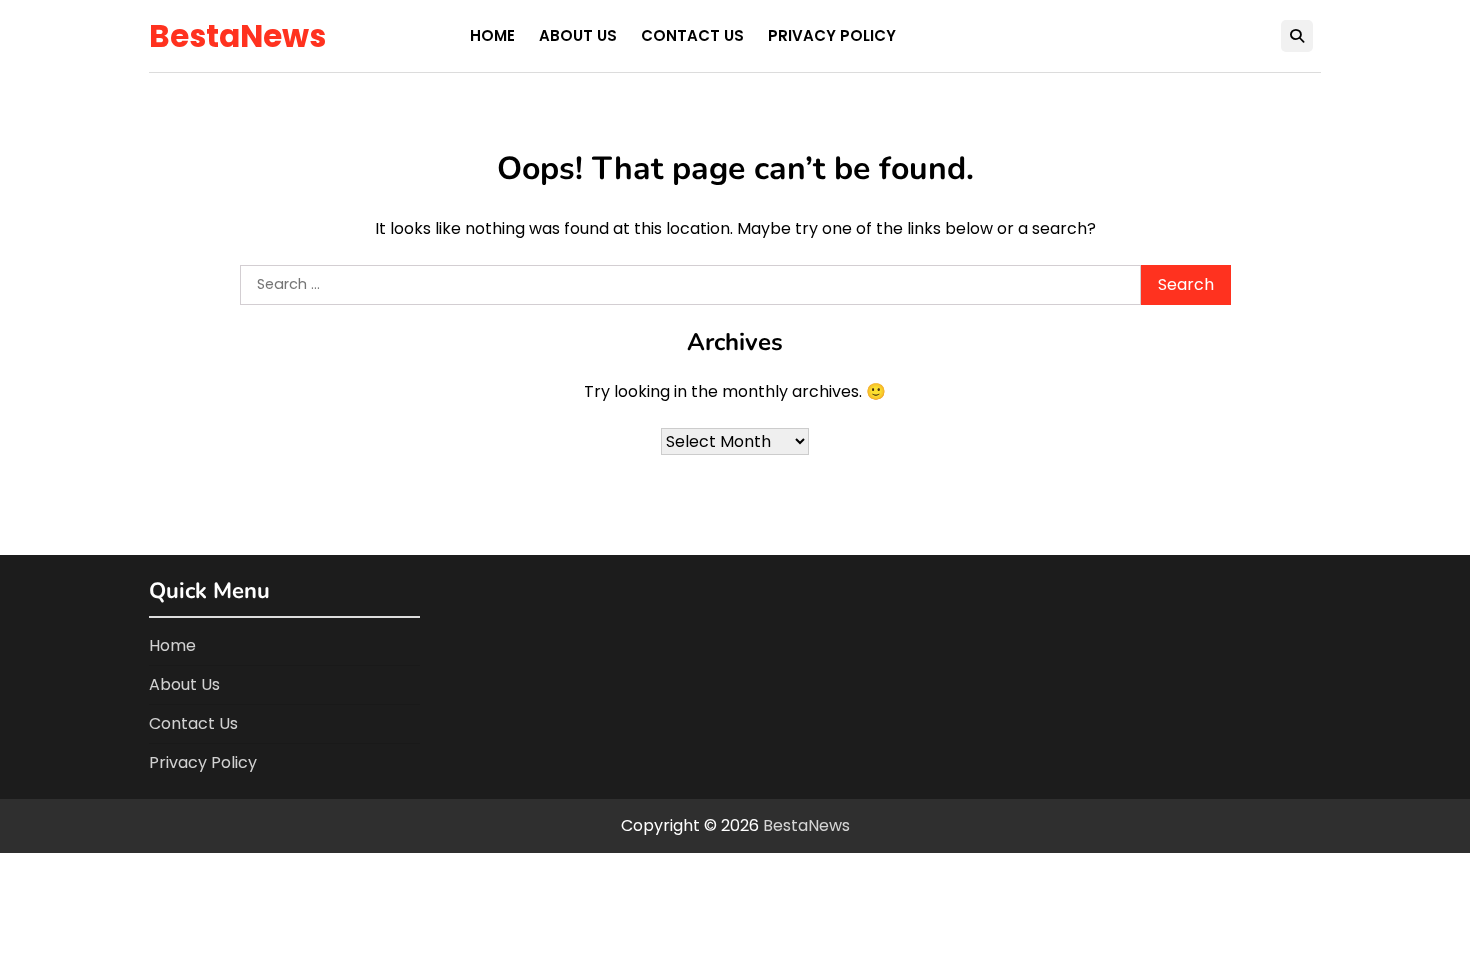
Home (492, 35)
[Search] (1297, 36)
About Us (578, 35)
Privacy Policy (832, 35)
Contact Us (692, 35)
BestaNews (237, 36)
